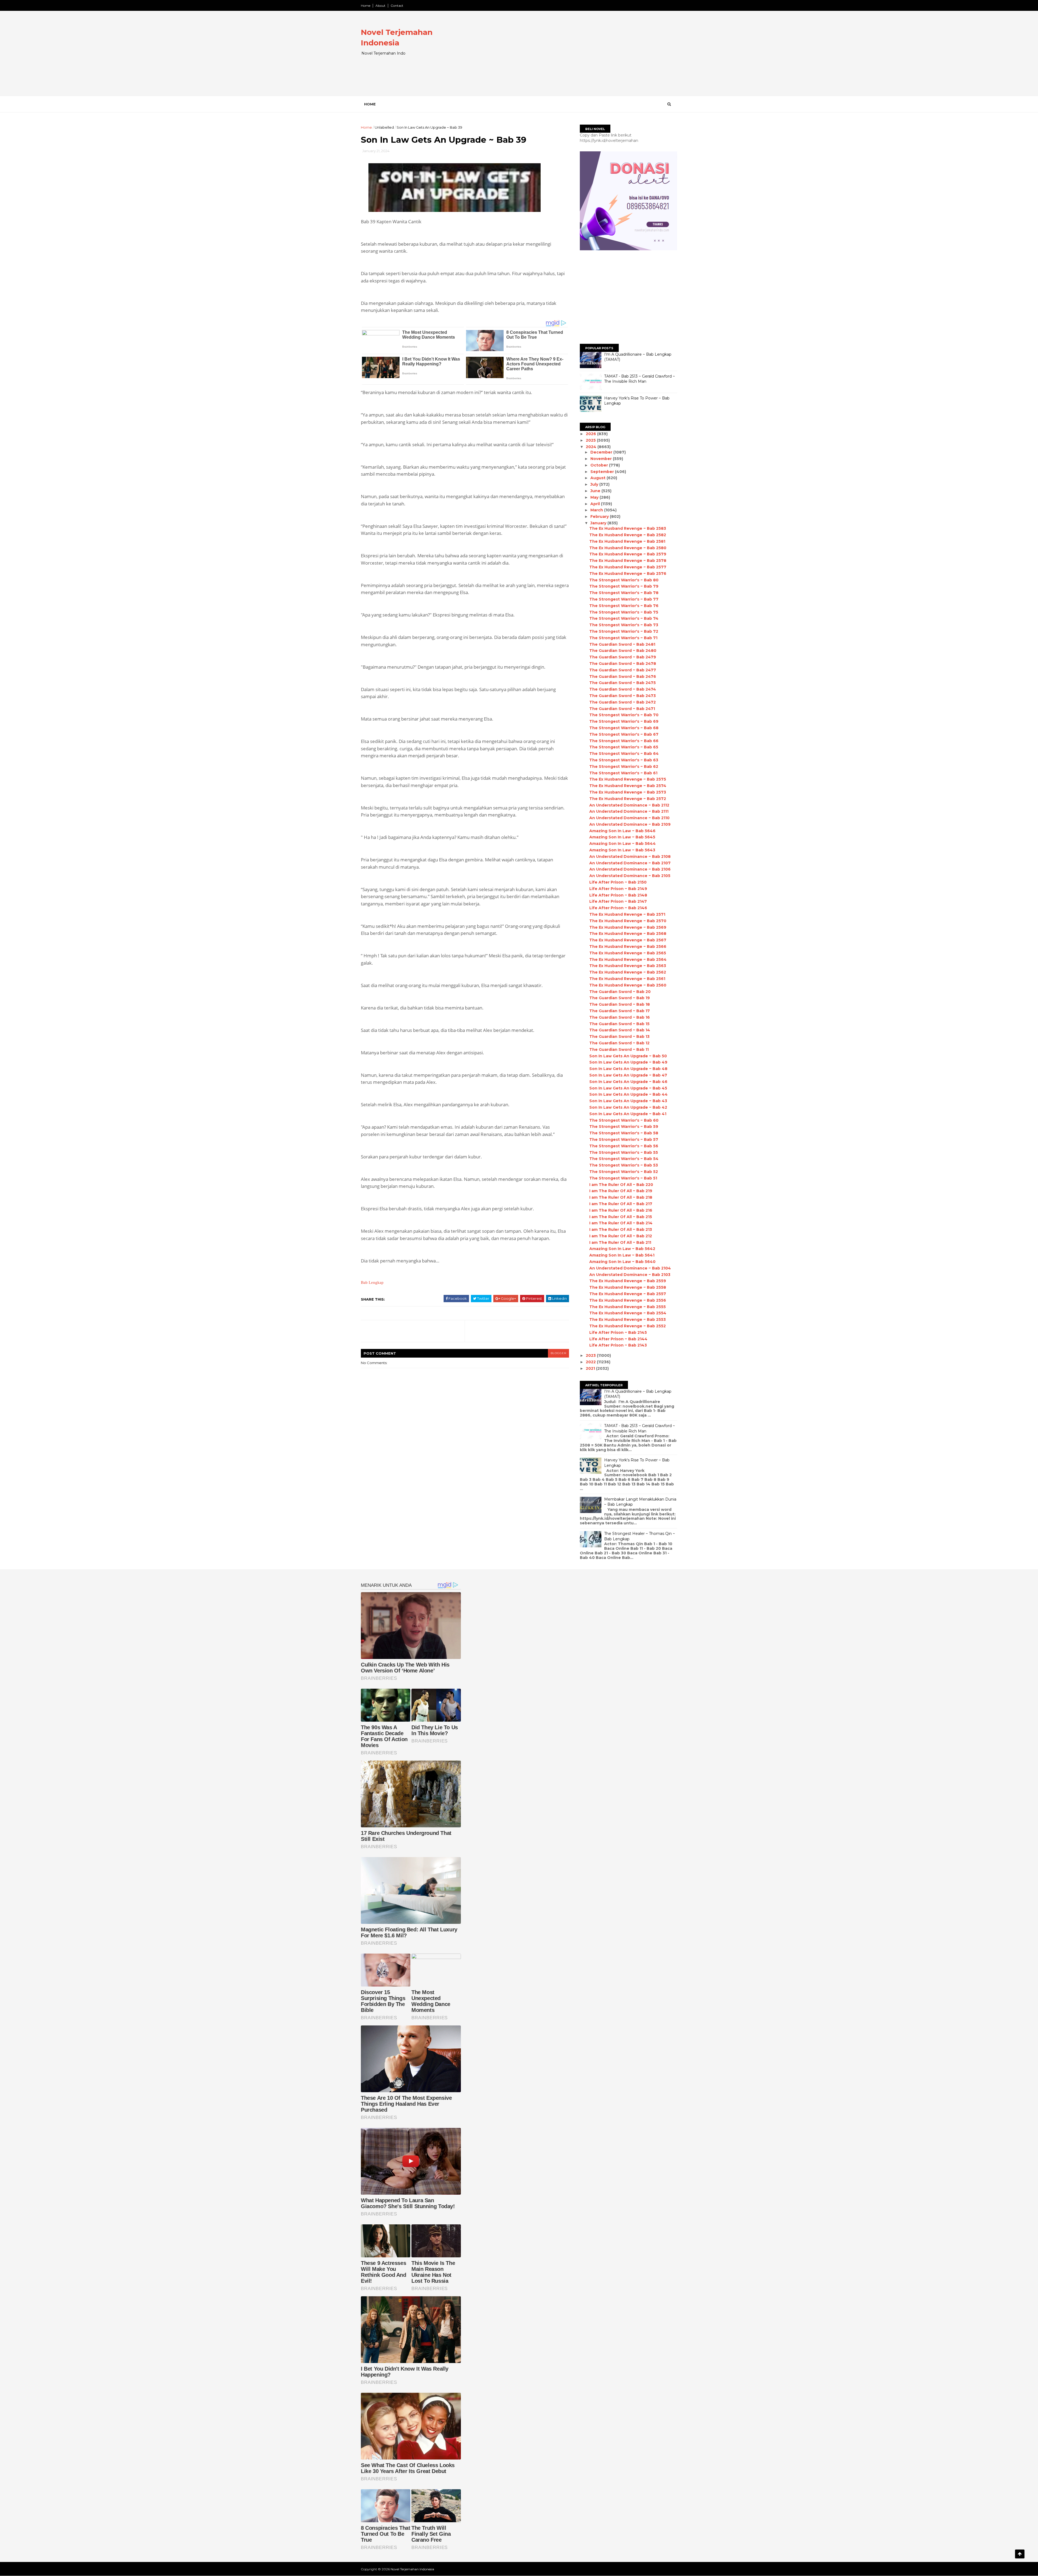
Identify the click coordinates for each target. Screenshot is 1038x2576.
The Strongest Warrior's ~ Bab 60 (624, 1120)
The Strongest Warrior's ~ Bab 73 (624, 625)
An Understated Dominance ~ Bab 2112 (629, 805)
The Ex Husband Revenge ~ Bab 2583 (628, 528)
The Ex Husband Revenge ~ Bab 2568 (628, 934)
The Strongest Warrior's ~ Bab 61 (623, 773)
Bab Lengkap (372, 1282)
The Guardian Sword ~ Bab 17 (620, 1011)
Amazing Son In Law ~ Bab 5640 (622, 1262)
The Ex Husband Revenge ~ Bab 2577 (628, 567)
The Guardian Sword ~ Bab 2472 (623, 702)
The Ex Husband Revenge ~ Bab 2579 (628, 554)
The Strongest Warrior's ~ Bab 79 (624, 586)
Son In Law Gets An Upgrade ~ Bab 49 (628, 1062)
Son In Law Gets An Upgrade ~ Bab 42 (628, 1107)
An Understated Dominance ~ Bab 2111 (629, 811)
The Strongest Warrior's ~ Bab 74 (624, 618)
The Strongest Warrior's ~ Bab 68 (624, 728)
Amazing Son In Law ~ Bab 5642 (622, 1249)
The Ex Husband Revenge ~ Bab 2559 (628, 1281)
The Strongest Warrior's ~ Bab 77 (624, 599)
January (599, 523)
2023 (591, 1355)
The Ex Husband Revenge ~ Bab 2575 (628, 779)
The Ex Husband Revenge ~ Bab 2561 (627, 979)
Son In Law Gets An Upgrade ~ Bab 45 (628, 1088)
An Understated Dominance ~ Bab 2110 (629, 818)
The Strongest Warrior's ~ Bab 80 (624, 580)
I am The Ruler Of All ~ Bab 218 (621, 1197)
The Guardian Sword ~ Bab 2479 (623, 657)
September (603, 472)
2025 (591, 440)
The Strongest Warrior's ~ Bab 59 (624, 1127)
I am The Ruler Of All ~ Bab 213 (621, 1229)
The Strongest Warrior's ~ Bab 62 (624, 767)
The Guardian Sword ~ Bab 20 (620, 992)
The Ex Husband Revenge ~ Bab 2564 (628, 959)
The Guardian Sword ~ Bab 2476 (623, 677)
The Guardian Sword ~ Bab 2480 (623, 651)
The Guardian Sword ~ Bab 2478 (623, 664)
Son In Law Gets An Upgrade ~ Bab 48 (628, 1069)
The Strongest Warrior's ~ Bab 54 (624, 1159)
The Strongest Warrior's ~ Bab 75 (624, 612)
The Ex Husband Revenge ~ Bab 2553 (628, 1319)
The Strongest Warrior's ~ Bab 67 (624, 734)
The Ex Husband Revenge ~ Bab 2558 (628, 1287)
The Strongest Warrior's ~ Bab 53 (624, 1165)
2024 (592, 447)
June (596, 491)
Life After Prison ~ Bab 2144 (618, 1339)
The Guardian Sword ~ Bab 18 (620, 1004)
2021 (591, 1368)
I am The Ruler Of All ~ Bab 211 (620, 1242)
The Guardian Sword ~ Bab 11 (619, 1049)
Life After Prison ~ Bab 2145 (618, 1332)
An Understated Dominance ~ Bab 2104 (630, 1268)
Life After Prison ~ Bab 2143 (618, 1345)
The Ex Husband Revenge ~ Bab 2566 (628, 947)
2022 (591, 1362)
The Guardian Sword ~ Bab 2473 (623, 696)
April (596, 504)
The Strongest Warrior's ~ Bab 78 (624, 593)
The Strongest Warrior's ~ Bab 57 (624, 1139)
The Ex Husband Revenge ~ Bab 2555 (628, 1307)
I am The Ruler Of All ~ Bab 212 (621, 1236)
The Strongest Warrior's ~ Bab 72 (624, 631)
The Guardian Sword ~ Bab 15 (619, 1024)
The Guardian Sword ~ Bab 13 (619, 1037)
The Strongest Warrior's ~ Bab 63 (624, 760)
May (595, 497)
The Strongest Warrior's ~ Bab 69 (624, 721)
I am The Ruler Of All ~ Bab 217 (621, 1204)
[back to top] (1020, 2554)
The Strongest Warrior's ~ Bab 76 (624, 606)
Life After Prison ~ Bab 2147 (618, 901)
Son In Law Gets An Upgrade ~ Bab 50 (628, 1056)
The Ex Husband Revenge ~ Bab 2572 (628, 799)
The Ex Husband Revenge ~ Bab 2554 (628, 1313)
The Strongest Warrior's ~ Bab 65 (624, 747)
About (380, 6)
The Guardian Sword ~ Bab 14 (620, 1030)
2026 (591, 434)
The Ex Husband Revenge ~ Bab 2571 (627, 914)
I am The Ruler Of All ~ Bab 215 (621, 1217)
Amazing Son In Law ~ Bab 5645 (622, 837)
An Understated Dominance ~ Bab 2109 (630, 824)
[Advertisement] (579, 58)
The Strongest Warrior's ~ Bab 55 (624, 1152)
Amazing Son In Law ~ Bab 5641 (622, 1255)
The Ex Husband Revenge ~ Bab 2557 (628, 1294)
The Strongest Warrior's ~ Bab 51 (623, 1178)
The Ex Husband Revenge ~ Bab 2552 (628, 1326)
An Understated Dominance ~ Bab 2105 (630, 876)
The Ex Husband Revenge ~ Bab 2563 (628, 966)
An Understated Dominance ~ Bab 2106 (630, 869)
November (602, 459)
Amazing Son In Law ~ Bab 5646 (622, 831)
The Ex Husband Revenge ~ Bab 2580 (628, 548)
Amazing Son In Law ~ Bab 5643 (622, 850)
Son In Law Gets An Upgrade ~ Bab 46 (628, 1082)
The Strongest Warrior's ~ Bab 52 (624, 1172)
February (600, 516)
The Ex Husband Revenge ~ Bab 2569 (628, 927)
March (597, 510)
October (600, 465)
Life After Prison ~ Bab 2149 (618, 889)
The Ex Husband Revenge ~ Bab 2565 (628, 953)
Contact (397, 6)
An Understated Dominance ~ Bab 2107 (630, 863)
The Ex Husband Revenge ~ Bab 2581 (627, 541)
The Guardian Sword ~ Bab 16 (620, 1017)
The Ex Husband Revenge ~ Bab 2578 (628, 561)
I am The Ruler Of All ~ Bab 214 (621, 1223)
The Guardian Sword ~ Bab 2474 (623, 689)
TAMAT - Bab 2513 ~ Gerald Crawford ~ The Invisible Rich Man (640, 379)
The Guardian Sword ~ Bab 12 (619, 1043)
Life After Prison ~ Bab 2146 (618, 908)
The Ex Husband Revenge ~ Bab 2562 (628, 972)
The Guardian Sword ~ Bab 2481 (622, 644)
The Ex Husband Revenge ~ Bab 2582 (628, 535)
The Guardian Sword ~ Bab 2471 (622, 709)
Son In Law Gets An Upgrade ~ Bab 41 (628, 1114)
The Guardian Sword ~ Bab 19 (620, 998)
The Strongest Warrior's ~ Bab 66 (624, 741)
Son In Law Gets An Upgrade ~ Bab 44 (628, 1094)
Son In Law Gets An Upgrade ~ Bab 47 (628, 1075)
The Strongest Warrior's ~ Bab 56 (624, 1146)
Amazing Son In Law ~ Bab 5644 (623, 844)
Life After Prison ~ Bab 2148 (618, 895)
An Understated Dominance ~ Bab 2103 (630, 1275)
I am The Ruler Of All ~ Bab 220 (621, 1185)
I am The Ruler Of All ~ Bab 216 (621, 1210)
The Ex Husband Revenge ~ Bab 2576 (628, 574)
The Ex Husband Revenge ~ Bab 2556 (628, 1300)
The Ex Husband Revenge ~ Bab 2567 (628, 940)
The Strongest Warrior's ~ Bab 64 (624, 754)
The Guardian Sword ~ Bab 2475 (623, 683)
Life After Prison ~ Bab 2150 (618, 882)
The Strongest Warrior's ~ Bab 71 (623, 638)
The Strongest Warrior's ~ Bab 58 (624, 1133)
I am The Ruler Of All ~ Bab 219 (621, 1191)
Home (366, 6)
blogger (558, 1353)
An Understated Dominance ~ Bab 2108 (630, 857)
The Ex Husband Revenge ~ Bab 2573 (628, 792)
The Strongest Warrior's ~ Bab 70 (624, 715)
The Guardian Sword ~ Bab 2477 (623, 670)
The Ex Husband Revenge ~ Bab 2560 (628, 985)
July (595, 484)
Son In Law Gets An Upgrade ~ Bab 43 (628, 1101)
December (602, 452)
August (598, 478)
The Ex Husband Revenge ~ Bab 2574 (628, 786)
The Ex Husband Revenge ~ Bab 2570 (628, 921)
